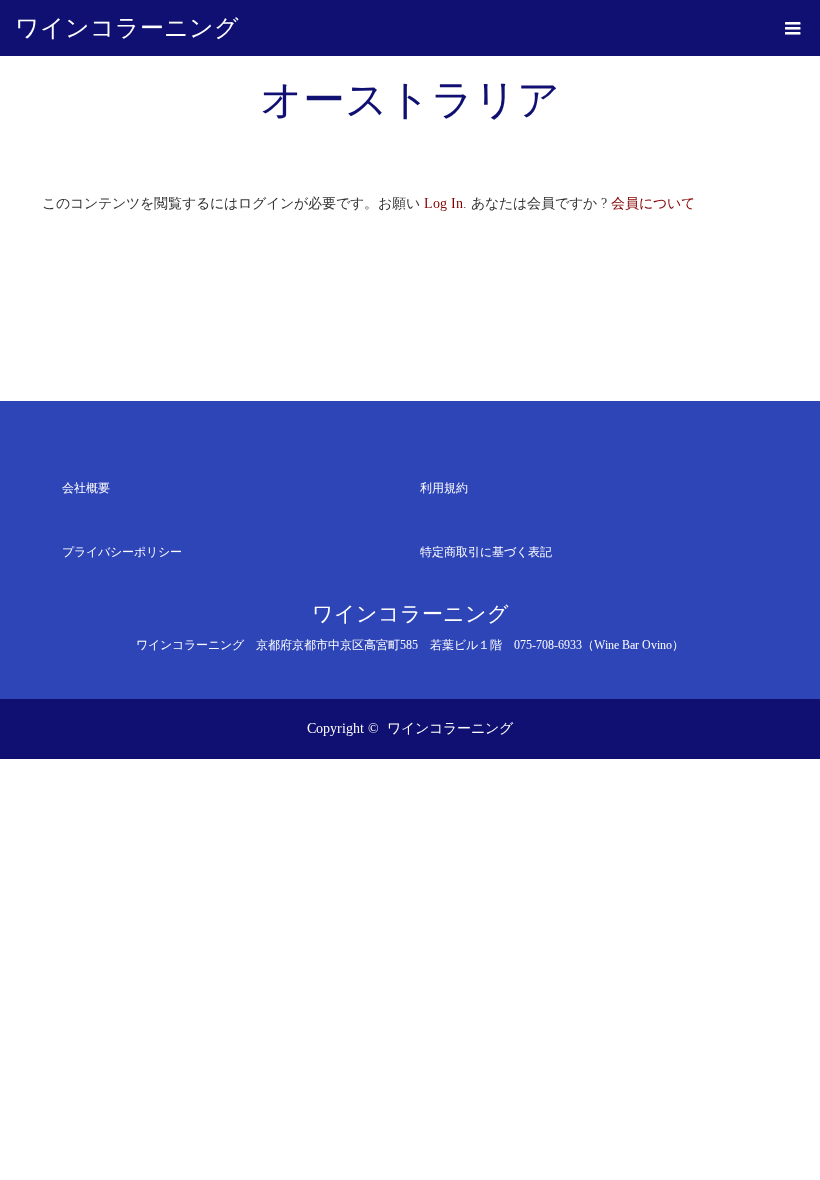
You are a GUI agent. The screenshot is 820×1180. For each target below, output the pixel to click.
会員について (653, 203)
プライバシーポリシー (122, 552)
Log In (443, 203)
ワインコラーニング (127, 28)
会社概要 (86, 488)
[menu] (792, 28)
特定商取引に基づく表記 (486, 552)
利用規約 (444, 488)
